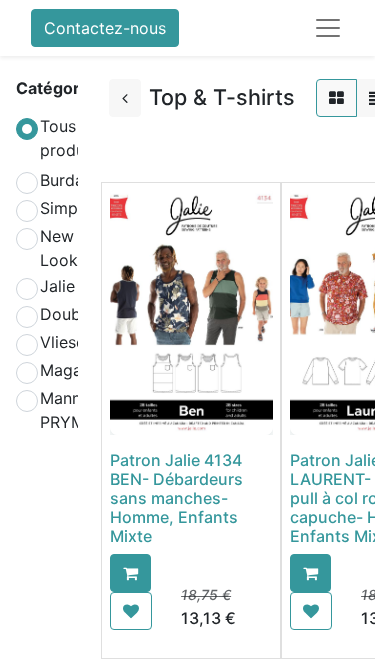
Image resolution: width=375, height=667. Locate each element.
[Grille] (336, 98)
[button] (130, 573)
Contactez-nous (105, 28)
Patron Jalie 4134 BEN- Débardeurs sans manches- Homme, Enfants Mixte (176, 498)
